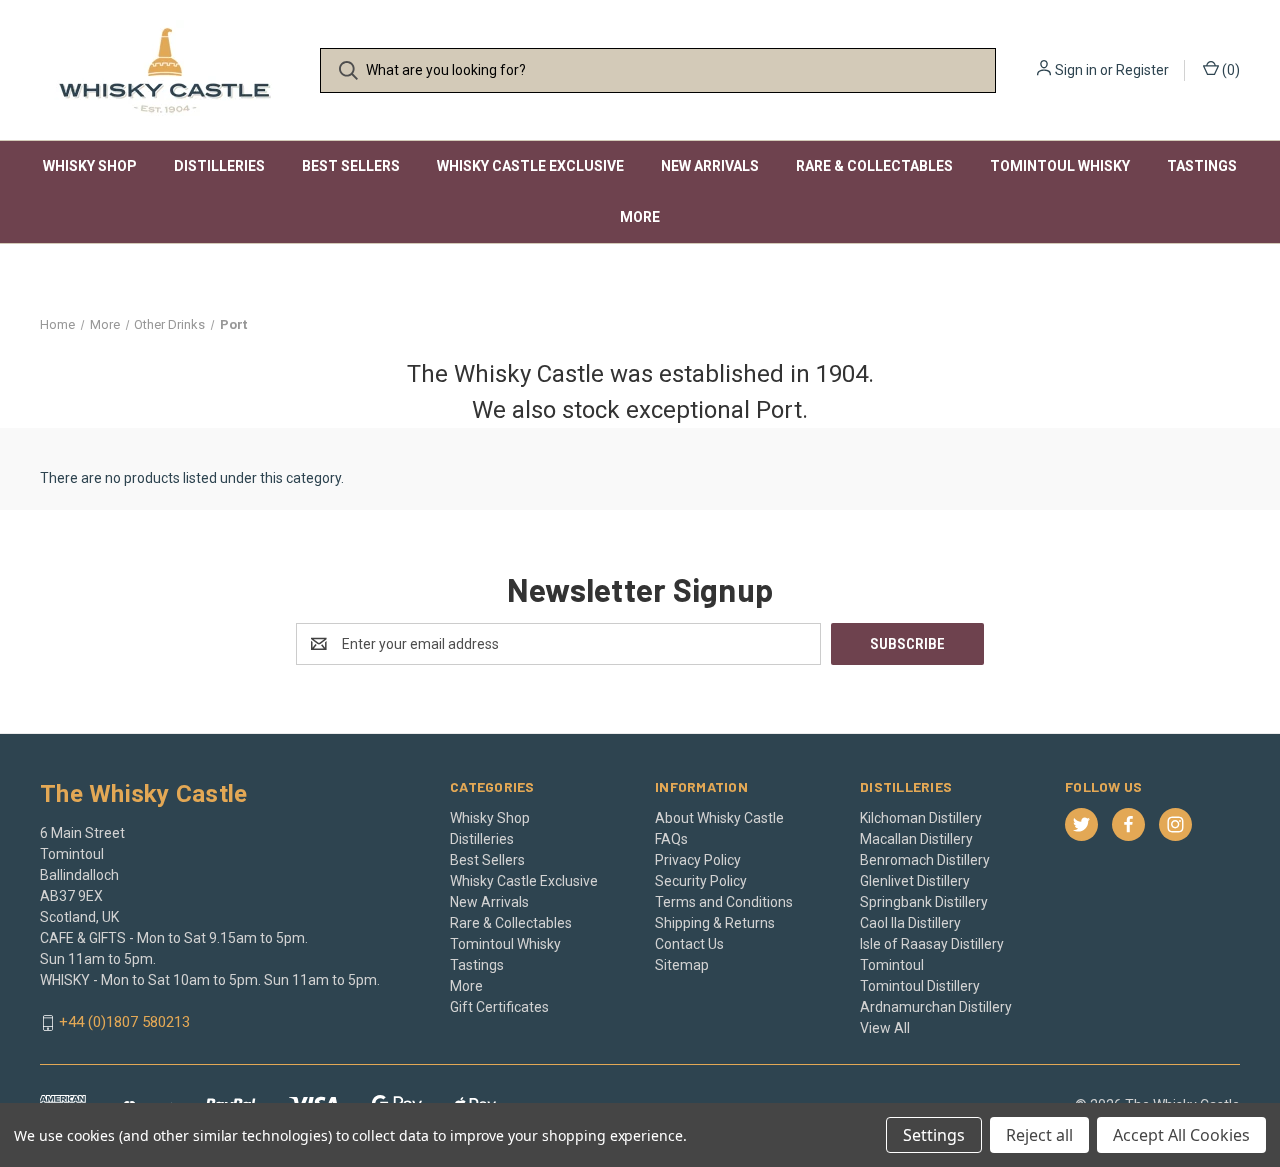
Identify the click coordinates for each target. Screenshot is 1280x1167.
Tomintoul (892, 965)
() (1229, 70)
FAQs (671, 839)
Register (1142, 70)
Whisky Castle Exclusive (530, 166)
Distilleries (219, 166)
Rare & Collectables (874, 166)
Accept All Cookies (1181, 1135)
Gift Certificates (499, 1007)
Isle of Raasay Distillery (932, 944)
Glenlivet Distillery (915, 881)
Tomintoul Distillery (920, 986)
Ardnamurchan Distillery (936, 1007)
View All (885, 1028)
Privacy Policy (698, 860)
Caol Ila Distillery (910, 923)
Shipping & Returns (715, 923)
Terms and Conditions (724, 902)
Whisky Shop (90, 166)
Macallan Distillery (916, 839)
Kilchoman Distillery (921, 818)
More (640, 217)
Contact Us (689, 944)
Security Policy (701, 881)
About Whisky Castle (719, 818)
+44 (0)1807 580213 (124, 1023)
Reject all (1039, 1135)
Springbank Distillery (924, 902)
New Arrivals (710, 166)
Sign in (1076, 70)
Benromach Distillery (925, 860)
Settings (934, 1135)
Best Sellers (351, 166)
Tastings (1202, 166)
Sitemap (682, 965)
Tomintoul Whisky (1060, 166)
